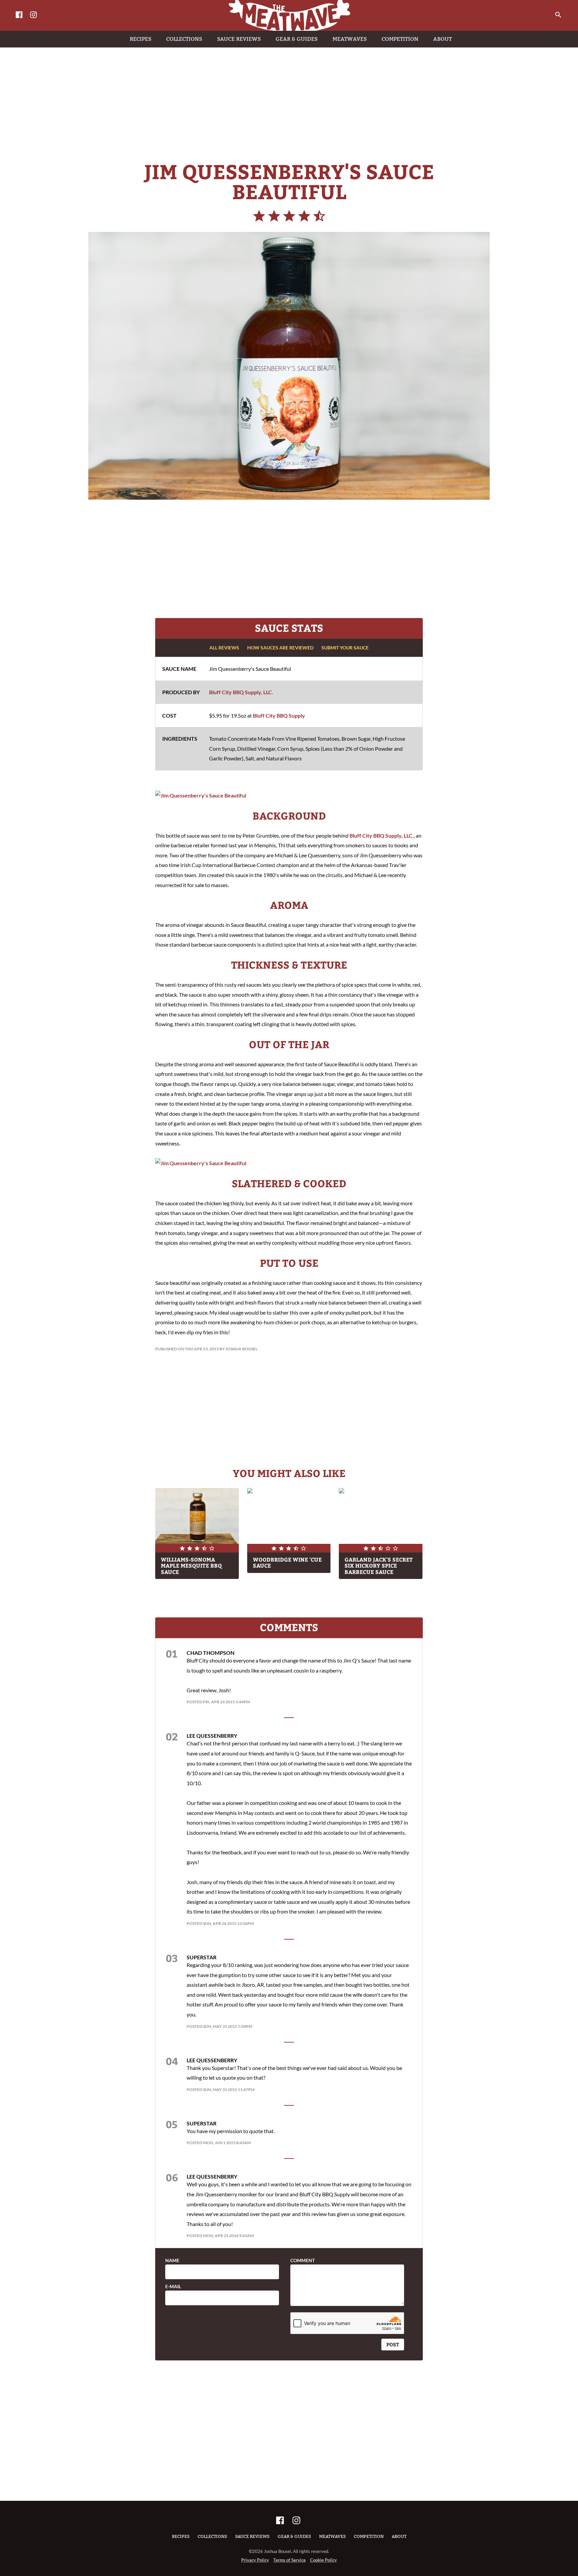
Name (172, 2260)
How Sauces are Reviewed (280, 648)
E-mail (173, 2287)
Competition (369, 2536)
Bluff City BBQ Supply (279, 715)
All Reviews (224, 648)
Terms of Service (290, 2560)
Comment (303, 2260)
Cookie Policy (323, 2560)
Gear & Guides (294, 2536)
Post (393, 2344)
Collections (212, 2536)
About (399, 2536)
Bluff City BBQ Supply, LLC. (241, 692)
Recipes (181, 2536)
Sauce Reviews (252, 2536)
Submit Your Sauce (345, 648)
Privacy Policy (255, 2560)
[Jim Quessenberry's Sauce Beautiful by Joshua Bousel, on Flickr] (201, 795)
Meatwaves (332, 2536)
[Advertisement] (289, 98)
